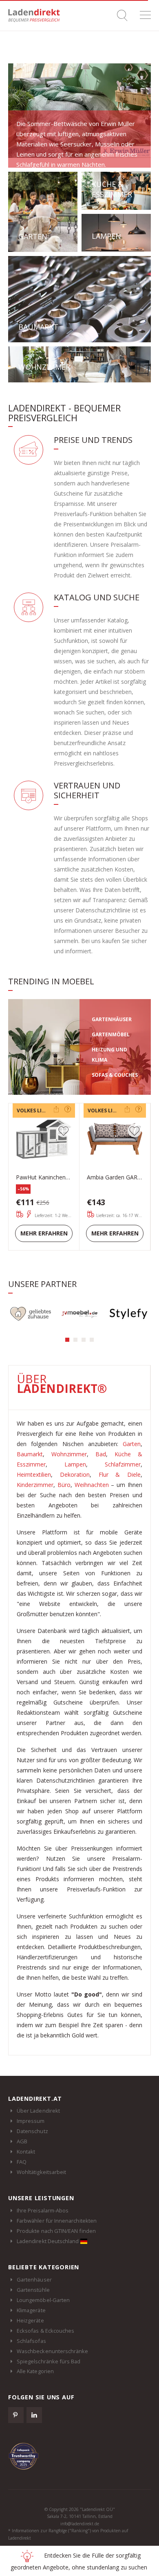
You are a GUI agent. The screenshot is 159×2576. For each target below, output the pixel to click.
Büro (64, 1485)
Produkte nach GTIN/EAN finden (56, 2231)
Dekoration (75, 1474)
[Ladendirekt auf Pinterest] (16, 2415)
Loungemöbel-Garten (43, 2300)
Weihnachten (92, 1485)
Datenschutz (32, 2131)
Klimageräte (31, 2310)
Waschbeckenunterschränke (53, 2351)
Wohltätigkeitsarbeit (41, 2172)
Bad (101, 1454)
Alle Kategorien (35, 2371)
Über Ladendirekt (38, 2111)
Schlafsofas (31, 2341)
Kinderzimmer (35, 1485)
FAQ (22, 2162)
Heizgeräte (30, 2320)
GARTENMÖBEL (111, 1034)
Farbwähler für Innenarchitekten (57, 2221)
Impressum (31, 2121)
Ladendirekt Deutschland (49, 2241)
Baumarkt (30, 1454)
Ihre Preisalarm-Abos (43, 2210)
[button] (67, 1340)
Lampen (75, 1464)
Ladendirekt (37, 15)
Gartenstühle (33, 2290)
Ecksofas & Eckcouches (45, 2331)
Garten (132, 1444)
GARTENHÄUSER (112, 1019)
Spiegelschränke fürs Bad (49, 2361)
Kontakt (26, 2152)
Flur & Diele (120, 1474)
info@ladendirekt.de (80, 2524)
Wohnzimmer (69, 1454)
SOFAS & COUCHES (115, 1075)
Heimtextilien (34, 1474)
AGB (22, 2141)
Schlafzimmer (123, 1464)
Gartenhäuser (34, 2280)
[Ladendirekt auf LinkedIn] (34, 2415)
